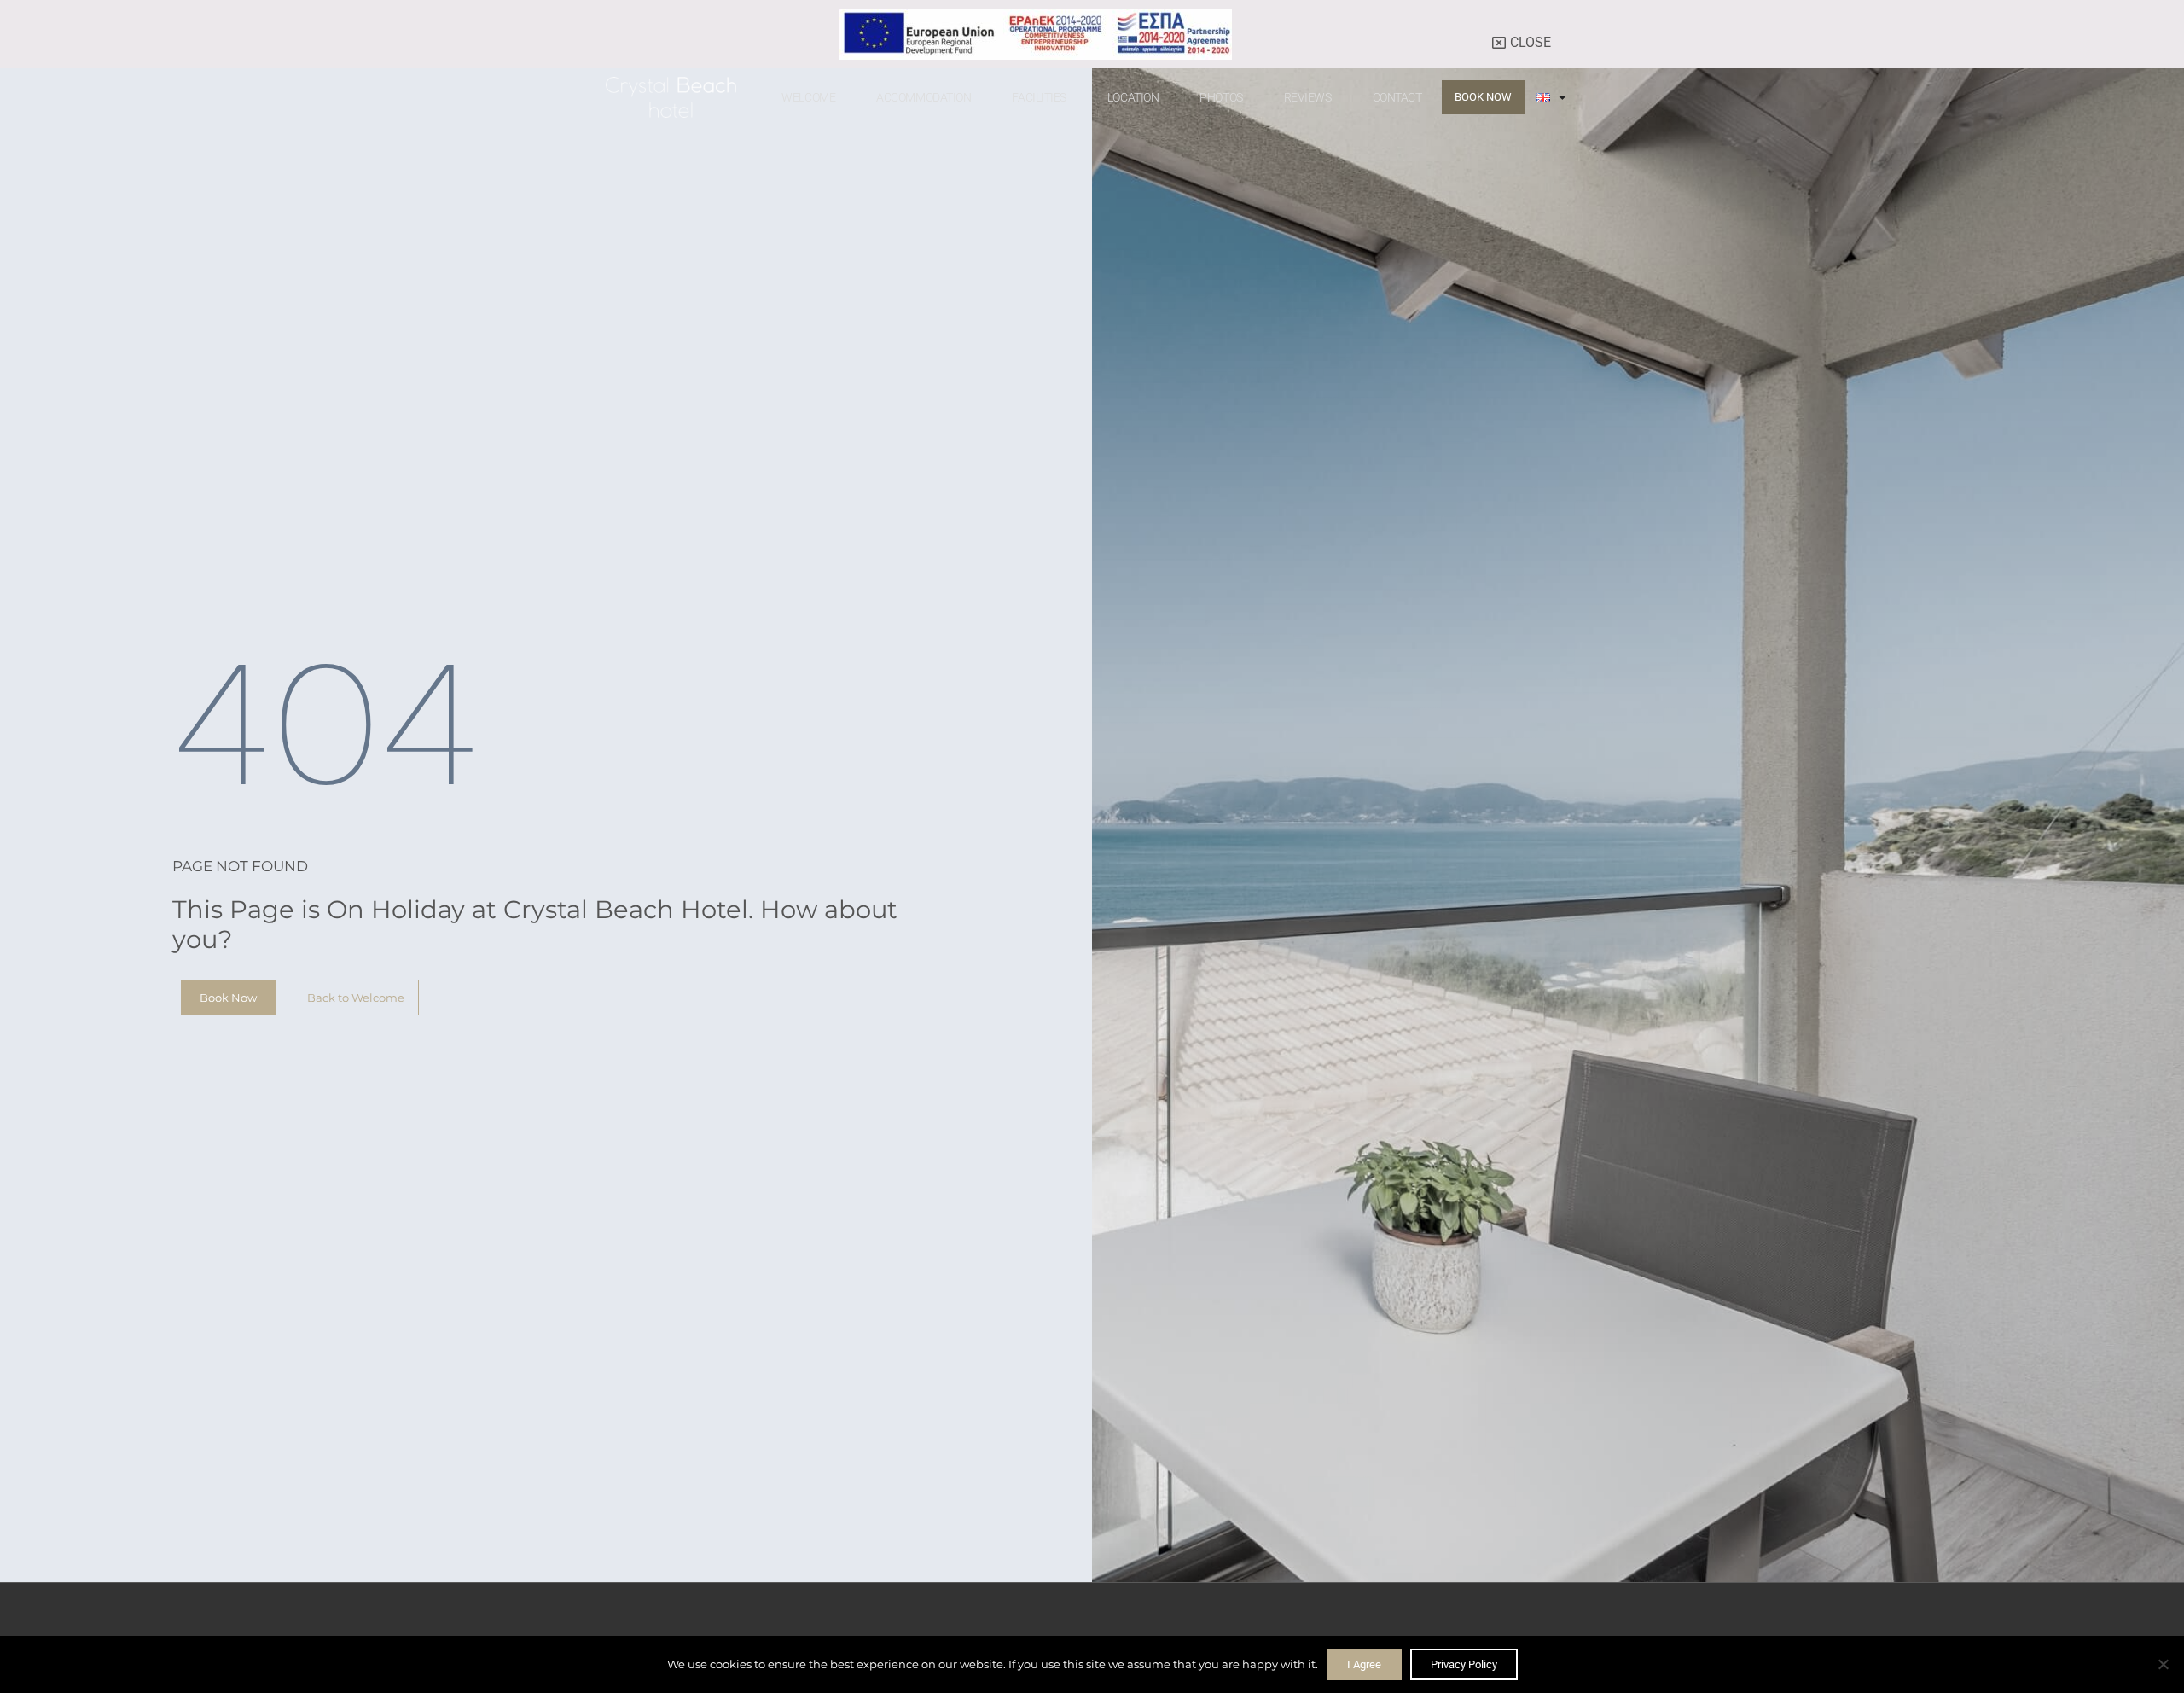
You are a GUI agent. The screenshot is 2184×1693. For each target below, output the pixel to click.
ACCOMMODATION (924, 97)
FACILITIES (1039, 97)
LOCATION (1133, 97)
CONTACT (1397, 97)
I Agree (1364, 1664)
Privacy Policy (1464, 1664)
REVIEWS (1308, 97)
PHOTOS (1221, 97)
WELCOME (808, 97)
